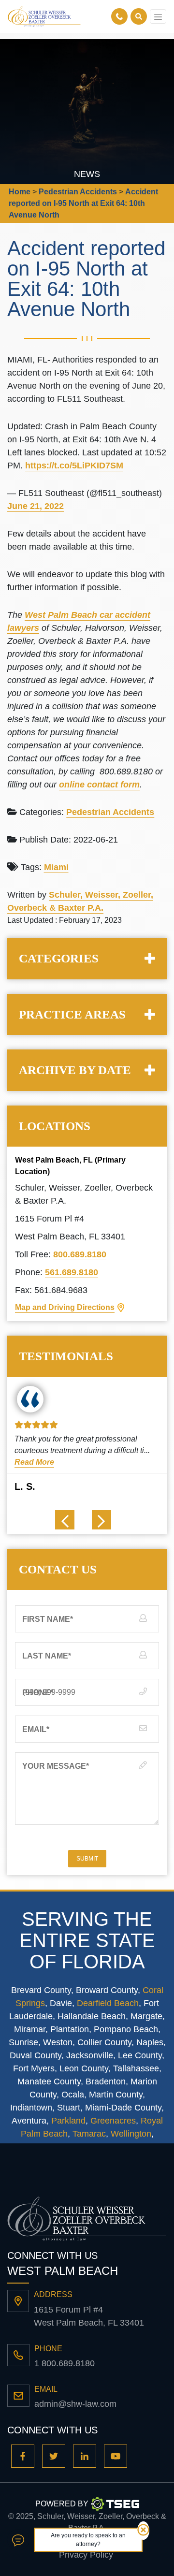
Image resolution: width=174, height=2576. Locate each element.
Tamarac (89, 2134)
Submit (87, 1859)
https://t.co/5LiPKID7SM (74, 466)
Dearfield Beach (108, 2003)
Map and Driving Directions (65, 1307)
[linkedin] (85, 2456)
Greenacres (113, 2121)
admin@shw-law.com (75, 2404)
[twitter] (54, 2456)
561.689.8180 (72, 1272)
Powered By (62, 2504)
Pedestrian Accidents (110, 812)
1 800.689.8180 (65, 2363)
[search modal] (139, 16)
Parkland (68, 2121)
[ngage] (18, 2540)
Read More (34, 1462)
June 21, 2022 (36, 506)
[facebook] (23, 2456)
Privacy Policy (86, 2555)
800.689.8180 (80, 1254)
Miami (56, 867)
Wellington (131, 2134)
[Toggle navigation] (158, 16)
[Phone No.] (121, 16)
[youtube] (116, 2456)
